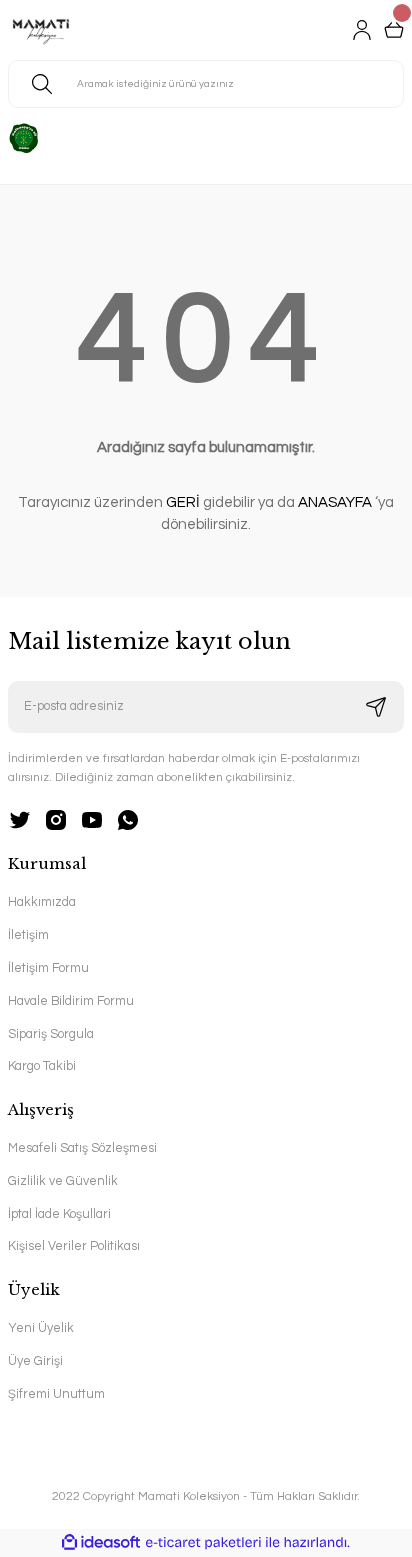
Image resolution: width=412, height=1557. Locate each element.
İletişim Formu (48, 968)
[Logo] (41, 30)
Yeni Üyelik (41, 1328)
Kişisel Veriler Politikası (74, 1246)
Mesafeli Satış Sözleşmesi (82, 1148)
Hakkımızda (42, 902)
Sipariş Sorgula (51, 1034)
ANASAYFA (335, 502)
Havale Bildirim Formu (71, 1001)
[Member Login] (362, 30)
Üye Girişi (35, 1361)
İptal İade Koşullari (59, 1214)
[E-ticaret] (203, 1542)
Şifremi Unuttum (56, 1394)
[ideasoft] (101, 1543)
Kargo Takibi (42, 1066)
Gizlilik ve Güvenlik (63, 1181)
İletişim (28, 935)
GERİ (183, 502)
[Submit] (376, 707)
